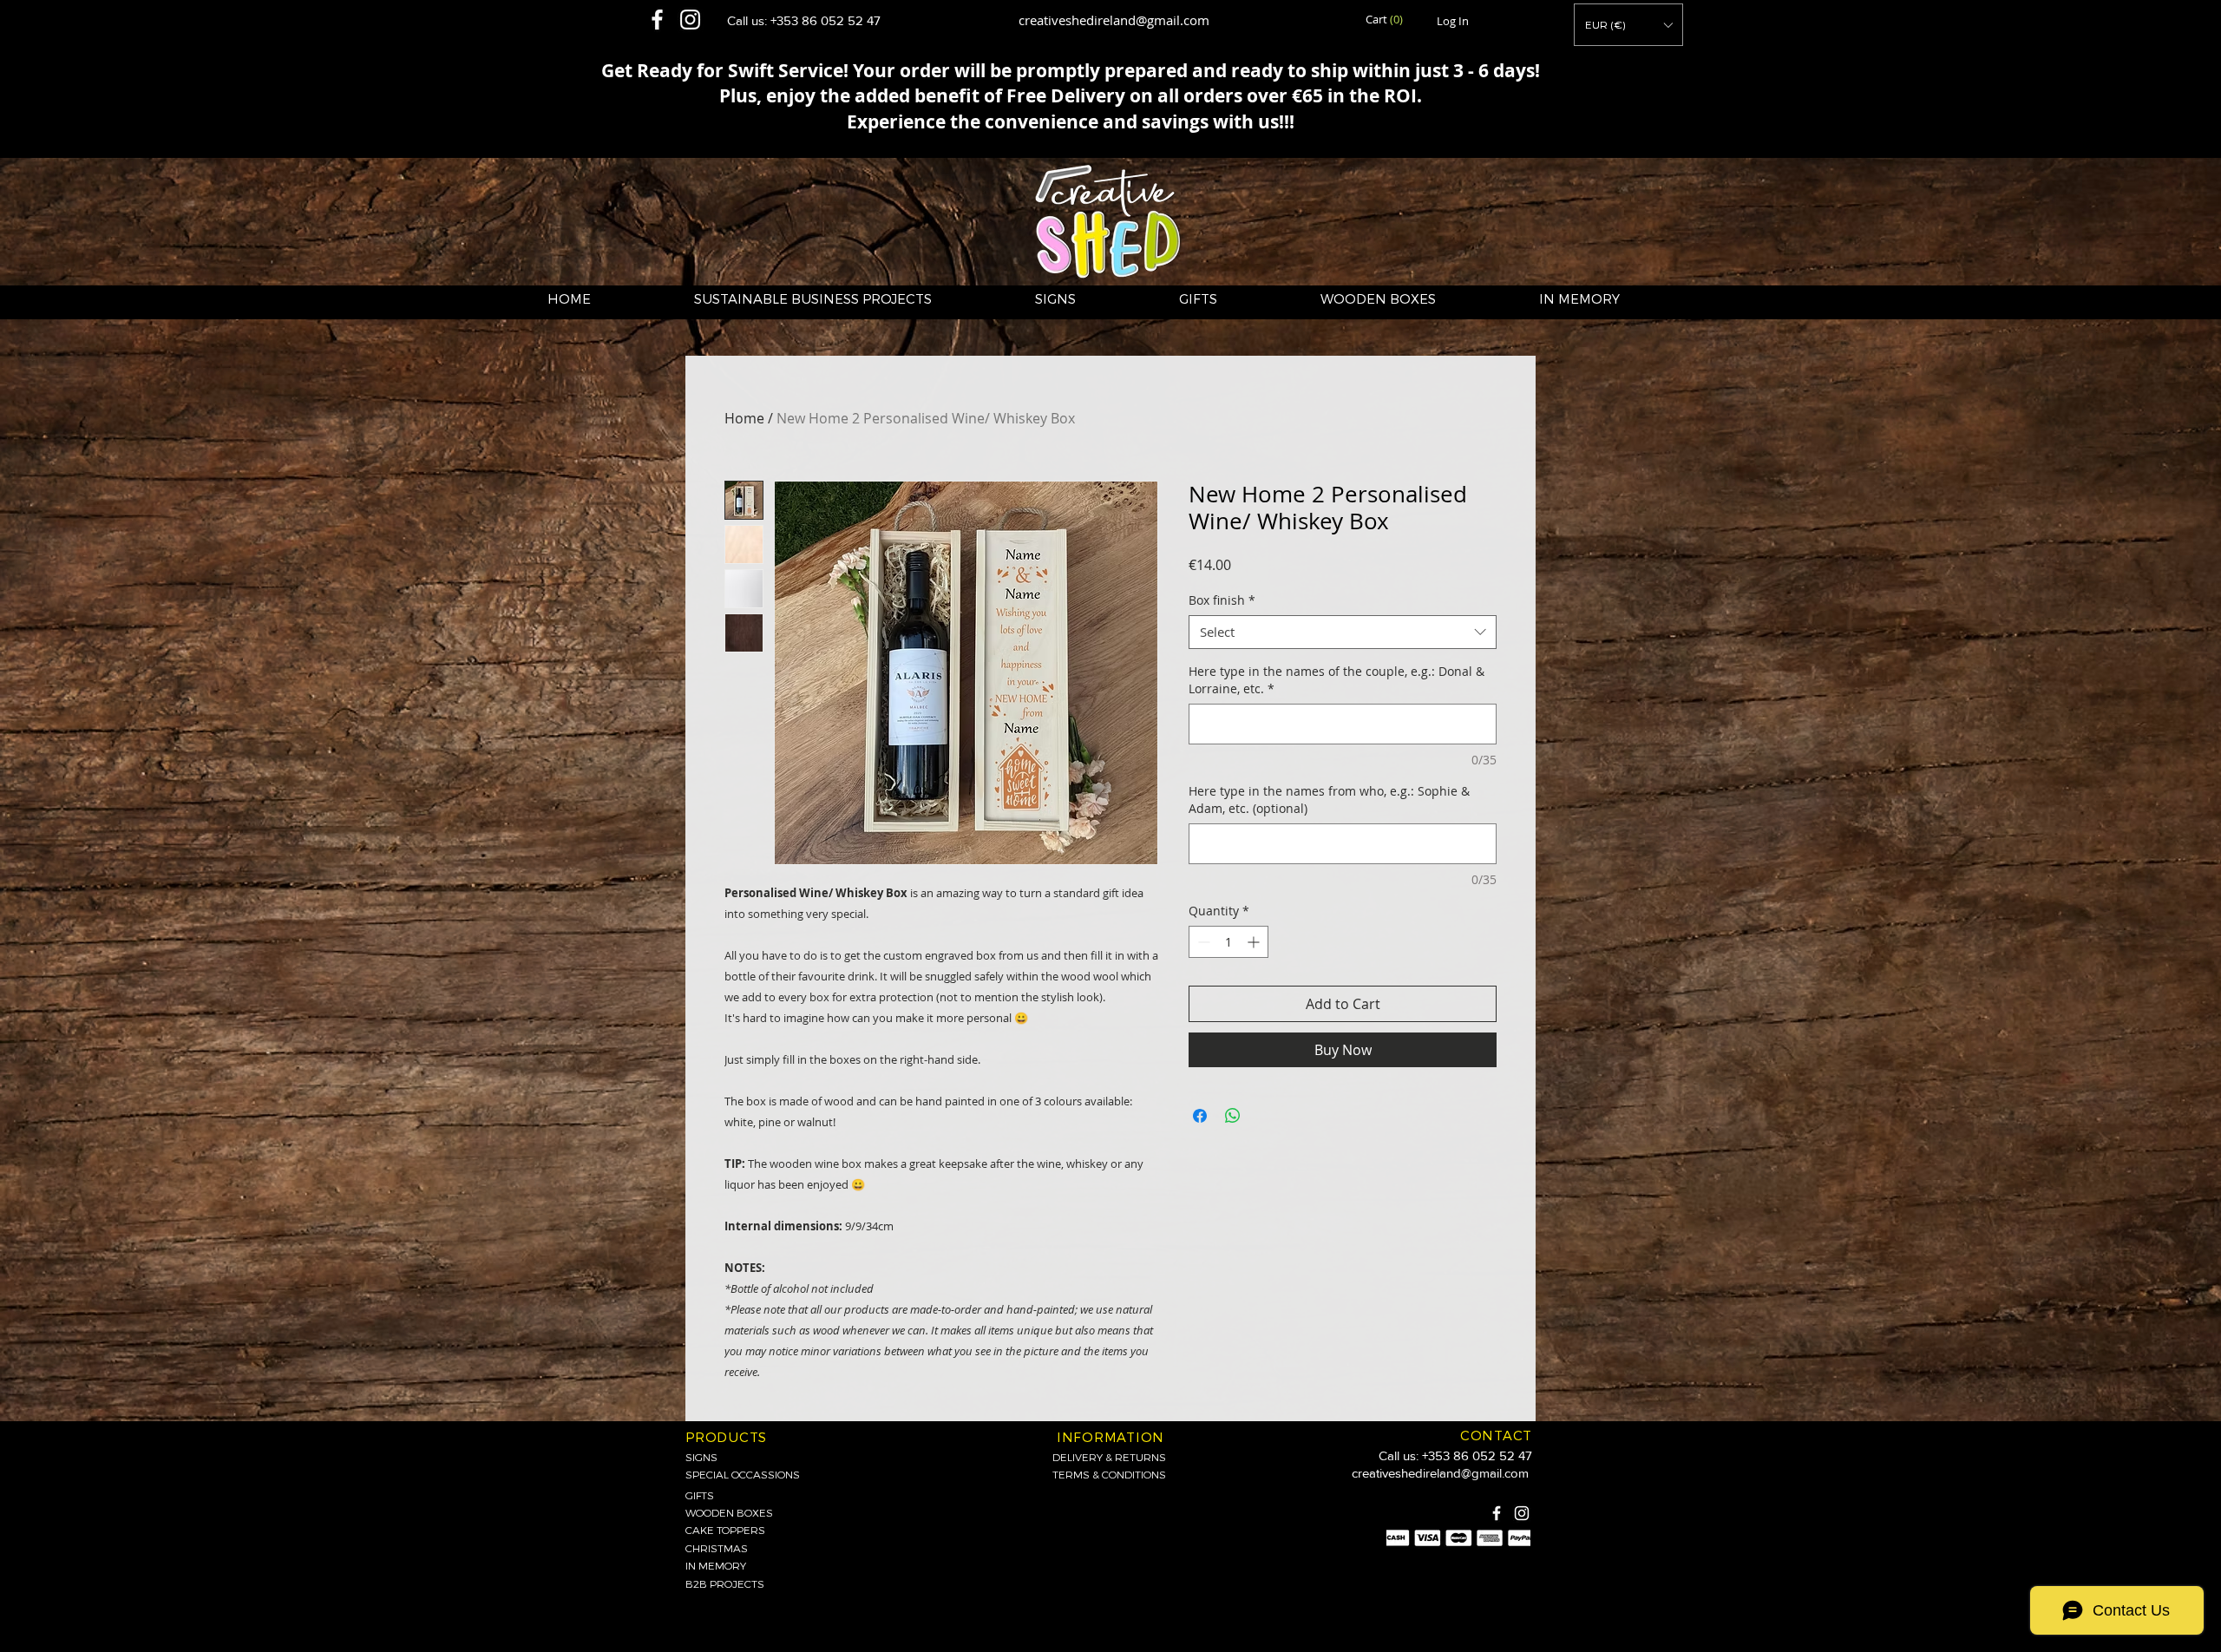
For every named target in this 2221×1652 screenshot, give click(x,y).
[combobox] (1343, 632)
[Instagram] (1522, 1513)
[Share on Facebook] (1200, 1116)
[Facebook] (1497, 1513)
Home (744, 418)
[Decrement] (1202, 942)
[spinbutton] (1228, 942)
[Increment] (1255, 942)
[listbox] (1628, 25)
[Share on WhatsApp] (1233, 1116)
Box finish (1222, 600)
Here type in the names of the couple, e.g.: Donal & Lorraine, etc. (1337, 680)
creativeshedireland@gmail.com (1114, 20)
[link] (1386, 20)
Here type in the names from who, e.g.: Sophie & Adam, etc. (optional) (1329, 800)
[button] (1628, 25)
